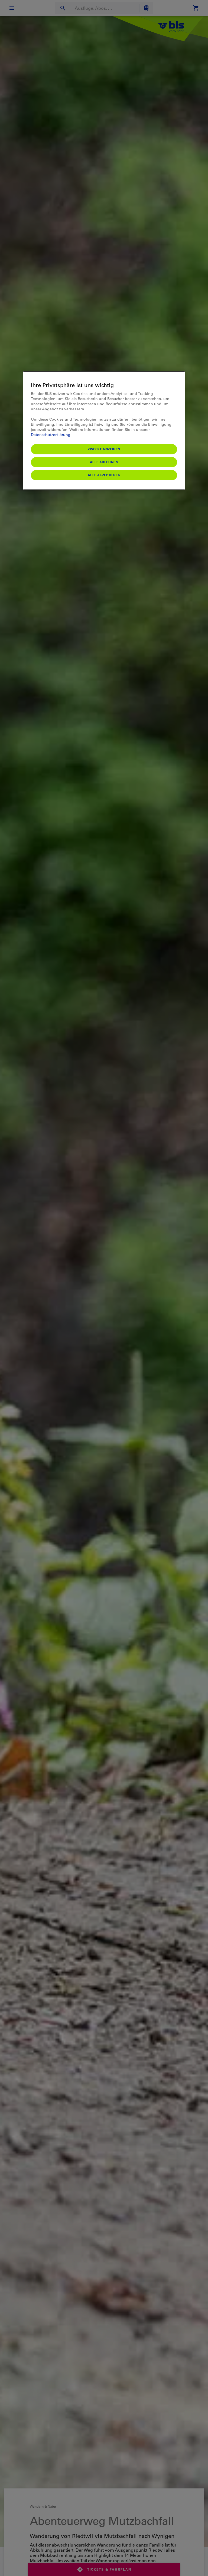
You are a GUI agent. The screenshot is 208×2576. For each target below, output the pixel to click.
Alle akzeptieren (104, 475)
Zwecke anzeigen (104, 449)
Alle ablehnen (104, 462)
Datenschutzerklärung (51, 434)
